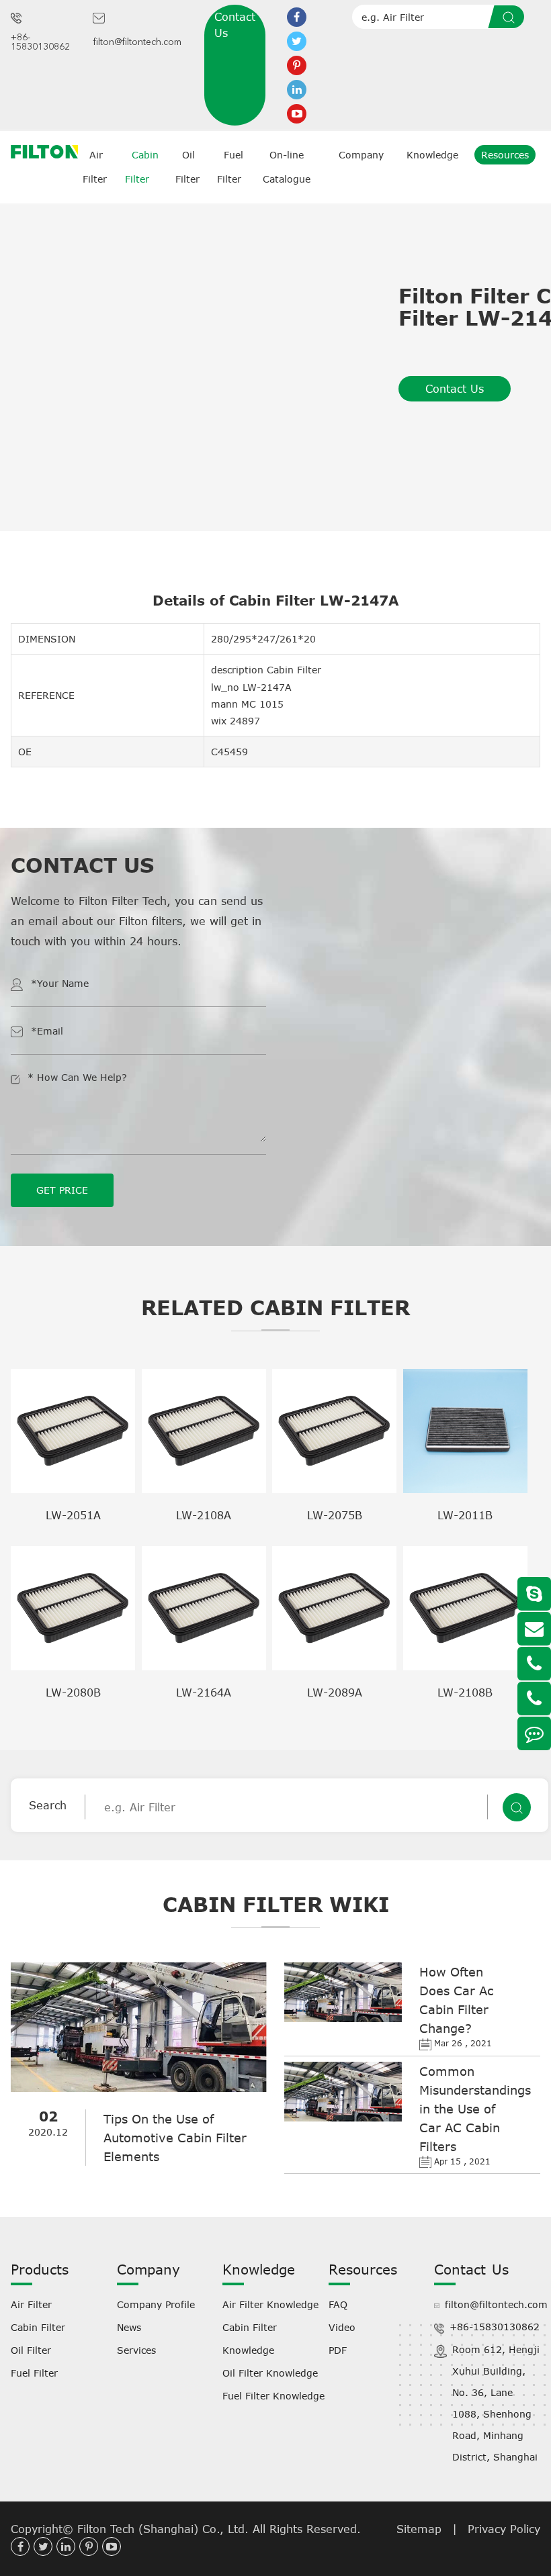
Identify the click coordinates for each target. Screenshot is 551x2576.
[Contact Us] (534, 1733)
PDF (338, 2350)
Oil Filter (31, 2350)
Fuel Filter (34, 2373)
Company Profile (156, 2304)
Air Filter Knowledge (270, 2304)
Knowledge (432, 155)
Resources (505, 155)
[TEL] (534, 1664)
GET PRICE (62, 1190)
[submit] (511, 17)
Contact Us (235, 25)
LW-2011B (465, 1515)
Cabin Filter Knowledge (250, 2339)
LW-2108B (465, 1692)
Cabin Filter (38, 2327)
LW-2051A (73, 1515)
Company (361, 155)
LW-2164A (204, 1692)
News (129, 2327)
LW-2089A (335, 1692)
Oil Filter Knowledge (270, 2373)
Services (136, 2350)
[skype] (534, 1594)
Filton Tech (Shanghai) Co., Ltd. (165, 2529)
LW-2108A (204, 1515)
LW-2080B (73, 1692)
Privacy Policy (504, 2529)
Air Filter (31, 2304)
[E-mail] (534, 1629)
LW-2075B (335, 1515)
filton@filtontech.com (137, 42)
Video (342, 2327)
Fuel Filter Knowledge (273, 2396)
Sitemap (419, 2529)
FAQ (338, 2304)
